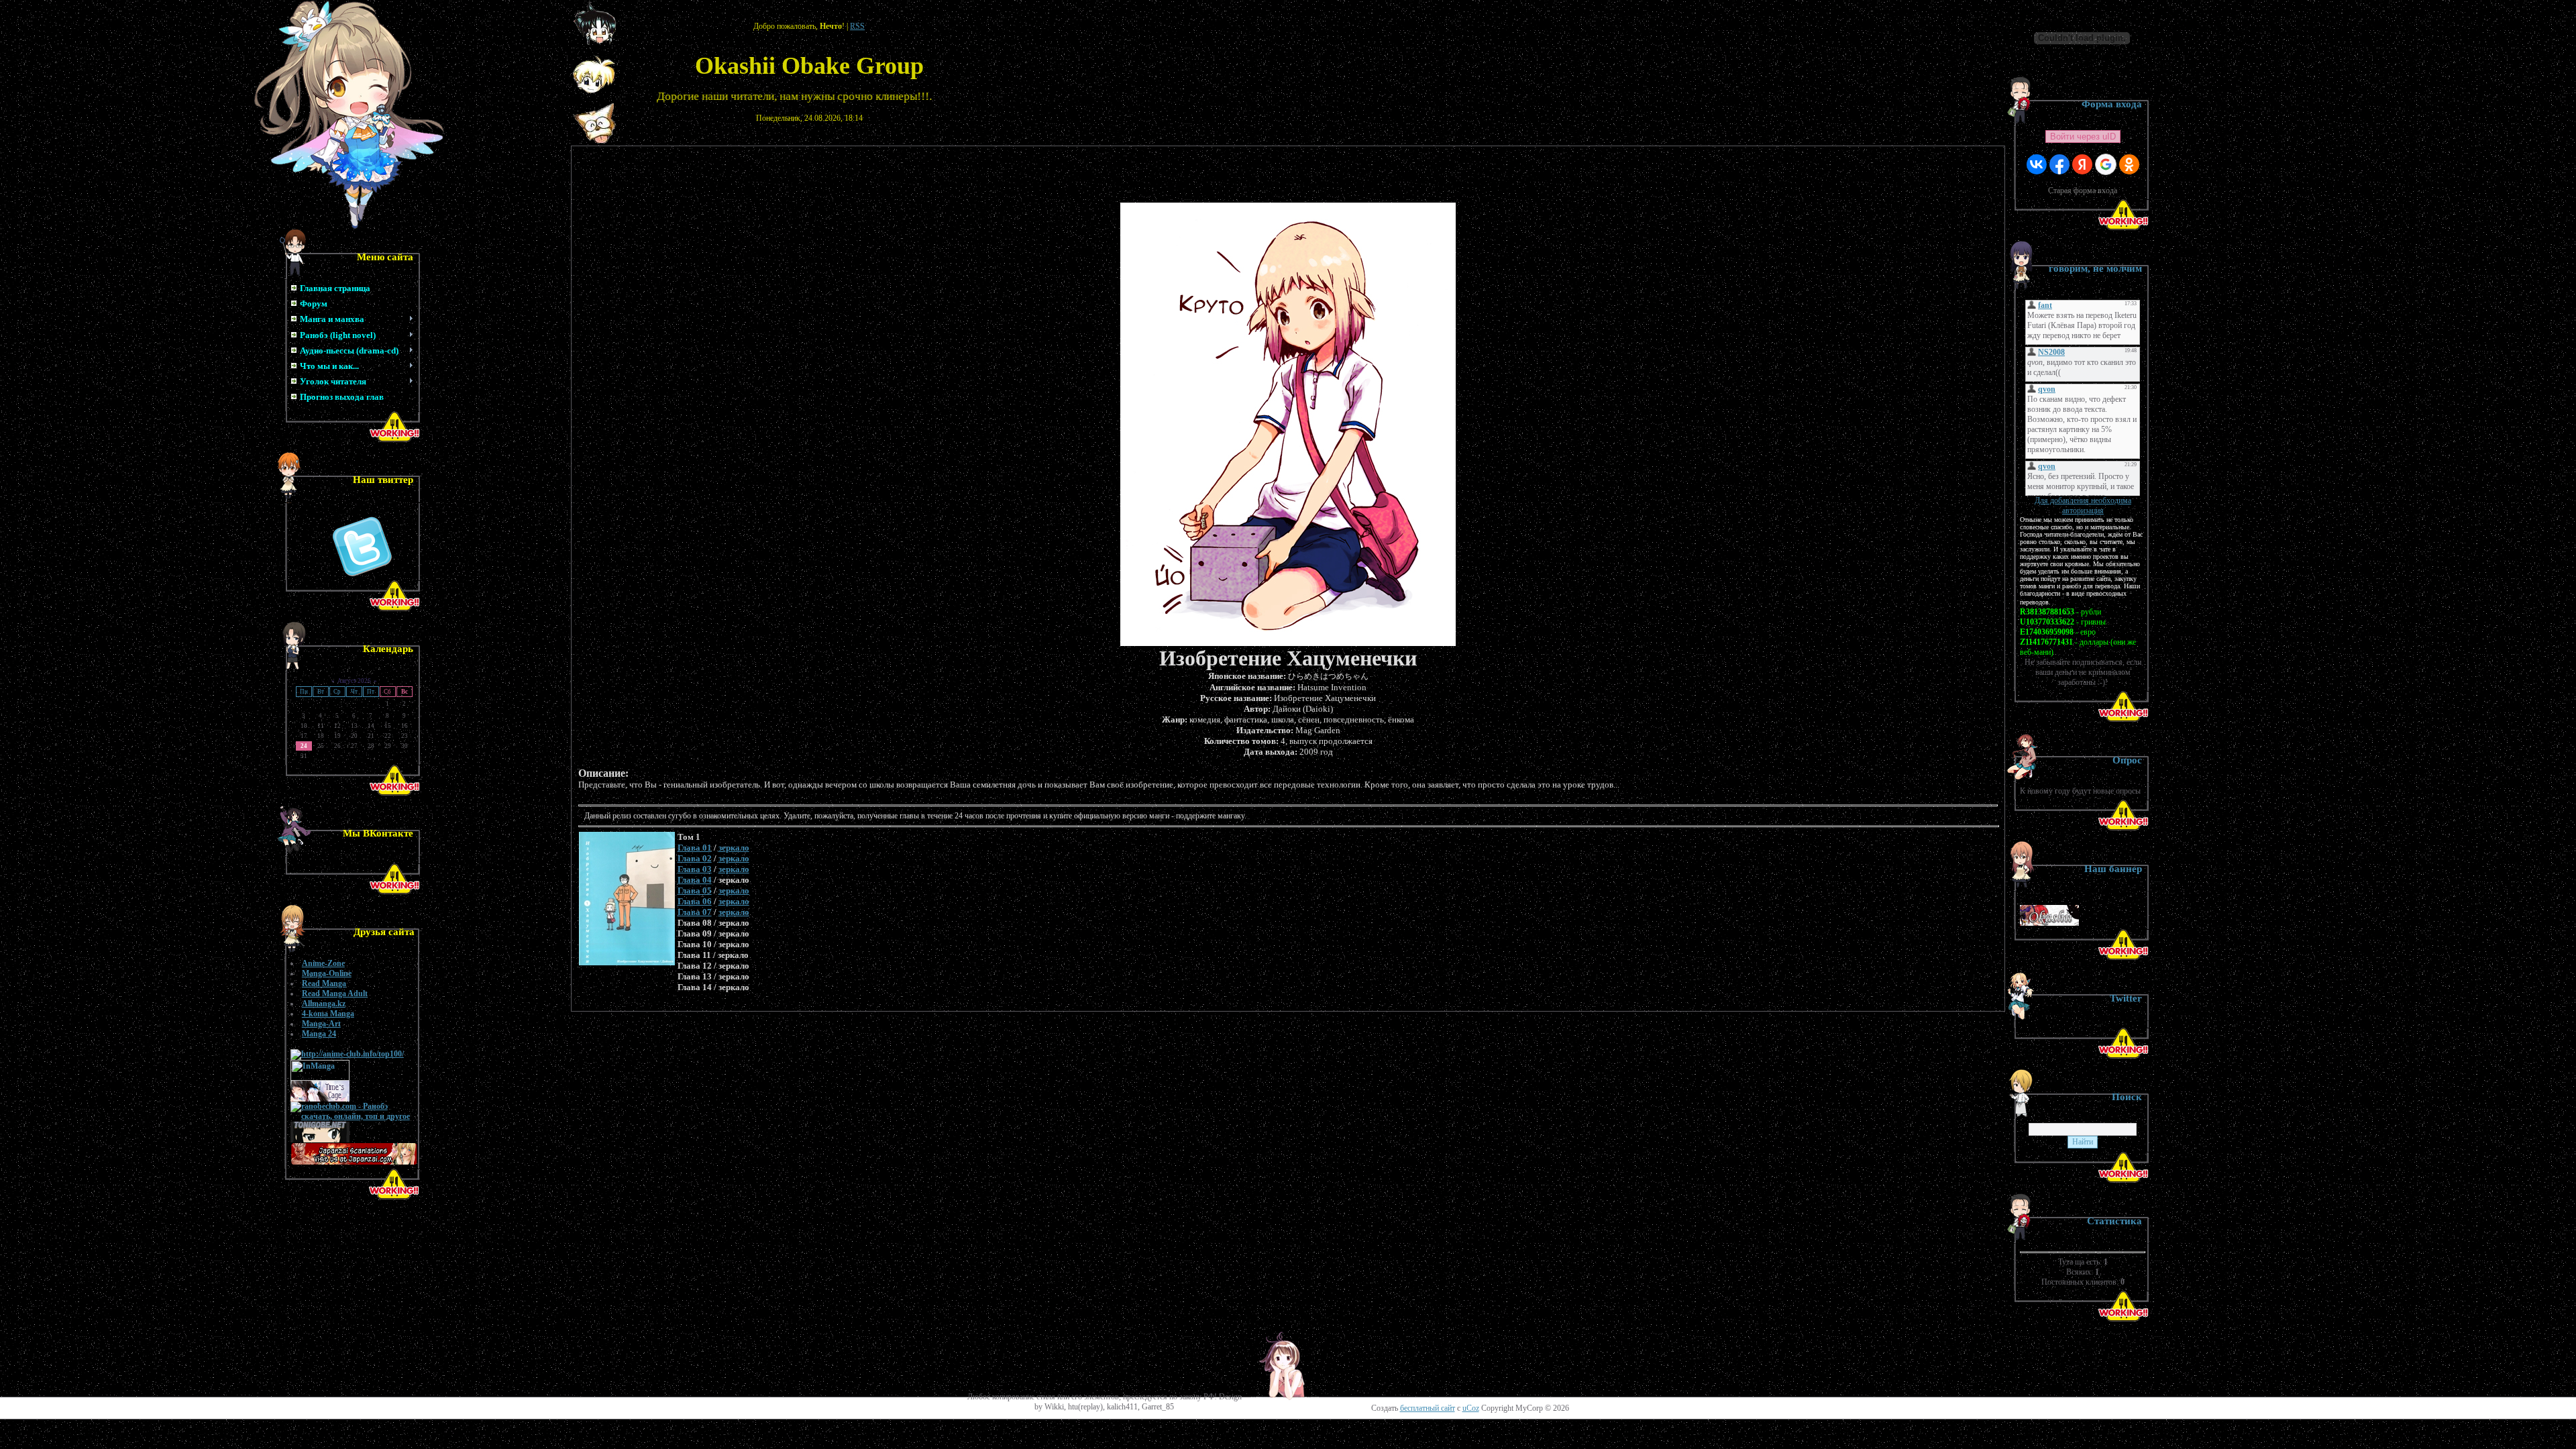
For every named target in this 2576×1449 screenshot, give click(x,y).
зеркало (734, 848)
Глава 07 (695, 912)
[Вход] (595, 142)
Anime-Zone (323, 963)
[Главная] (595, 42)
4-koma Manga (328, 1014)
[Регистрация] (594, 91)
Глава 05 (695, 891)
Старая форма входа (2083, 191)
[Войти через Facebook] (2059, 164)
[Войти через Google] (2106, 164)
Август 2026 (354, 681)
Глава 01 (695, 848)
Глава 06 (695, 901)
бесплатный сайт (1428, 1408)
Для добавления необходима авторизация (2083, 505)
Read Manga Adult (335, 994)
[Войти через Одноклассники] (2129, 164)
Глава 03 (695, 869)
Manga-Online (327, 973)
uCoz (1471, 1408)
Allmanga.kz (324, 1004)
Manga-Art (321, 1024)
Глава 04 (695, 880)
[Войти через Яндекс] (2082, 164)
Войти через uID (2083, 137)
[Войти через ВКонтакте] (2037, 164)
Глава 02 (695, 858)
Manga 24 (319, 1034)
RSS (857, 26)
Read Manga (324, 983)
